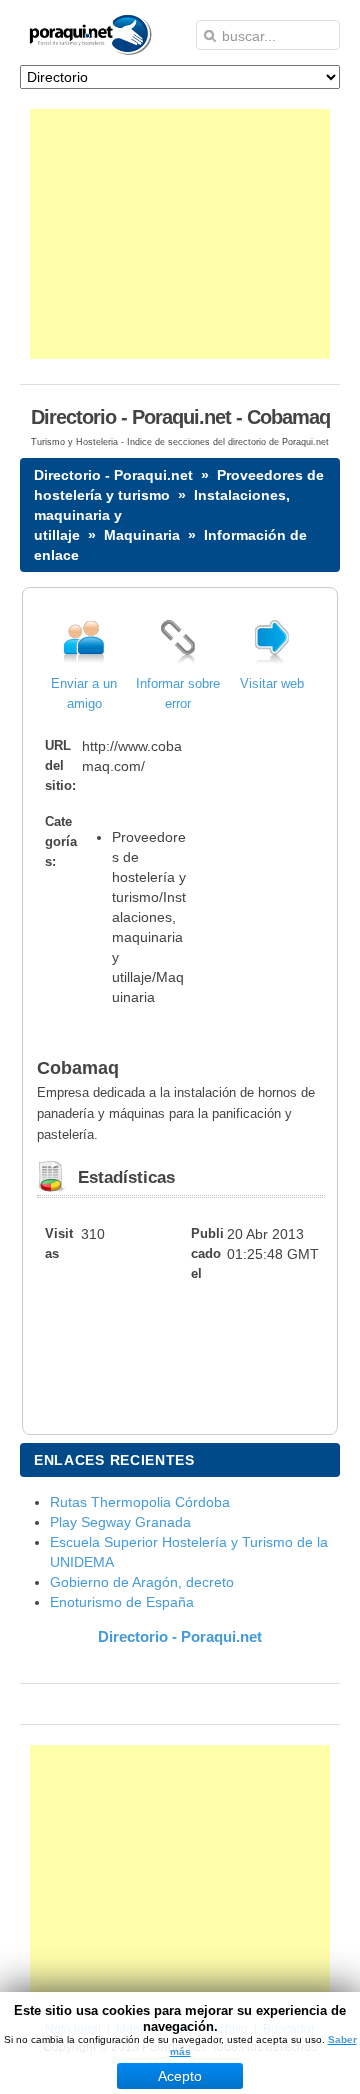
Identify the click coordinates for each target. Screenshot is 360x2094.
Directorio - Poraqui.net (113, 475)
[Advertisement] (180, 234)
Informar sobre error (178, 694)
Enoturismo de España (122, 1602)
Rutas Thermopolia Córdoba (140, 1502)
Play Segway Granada (120, 1522)
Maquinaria (142, 535)
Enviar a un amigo (84, 694)
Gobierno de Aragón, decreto (142, 1582)
